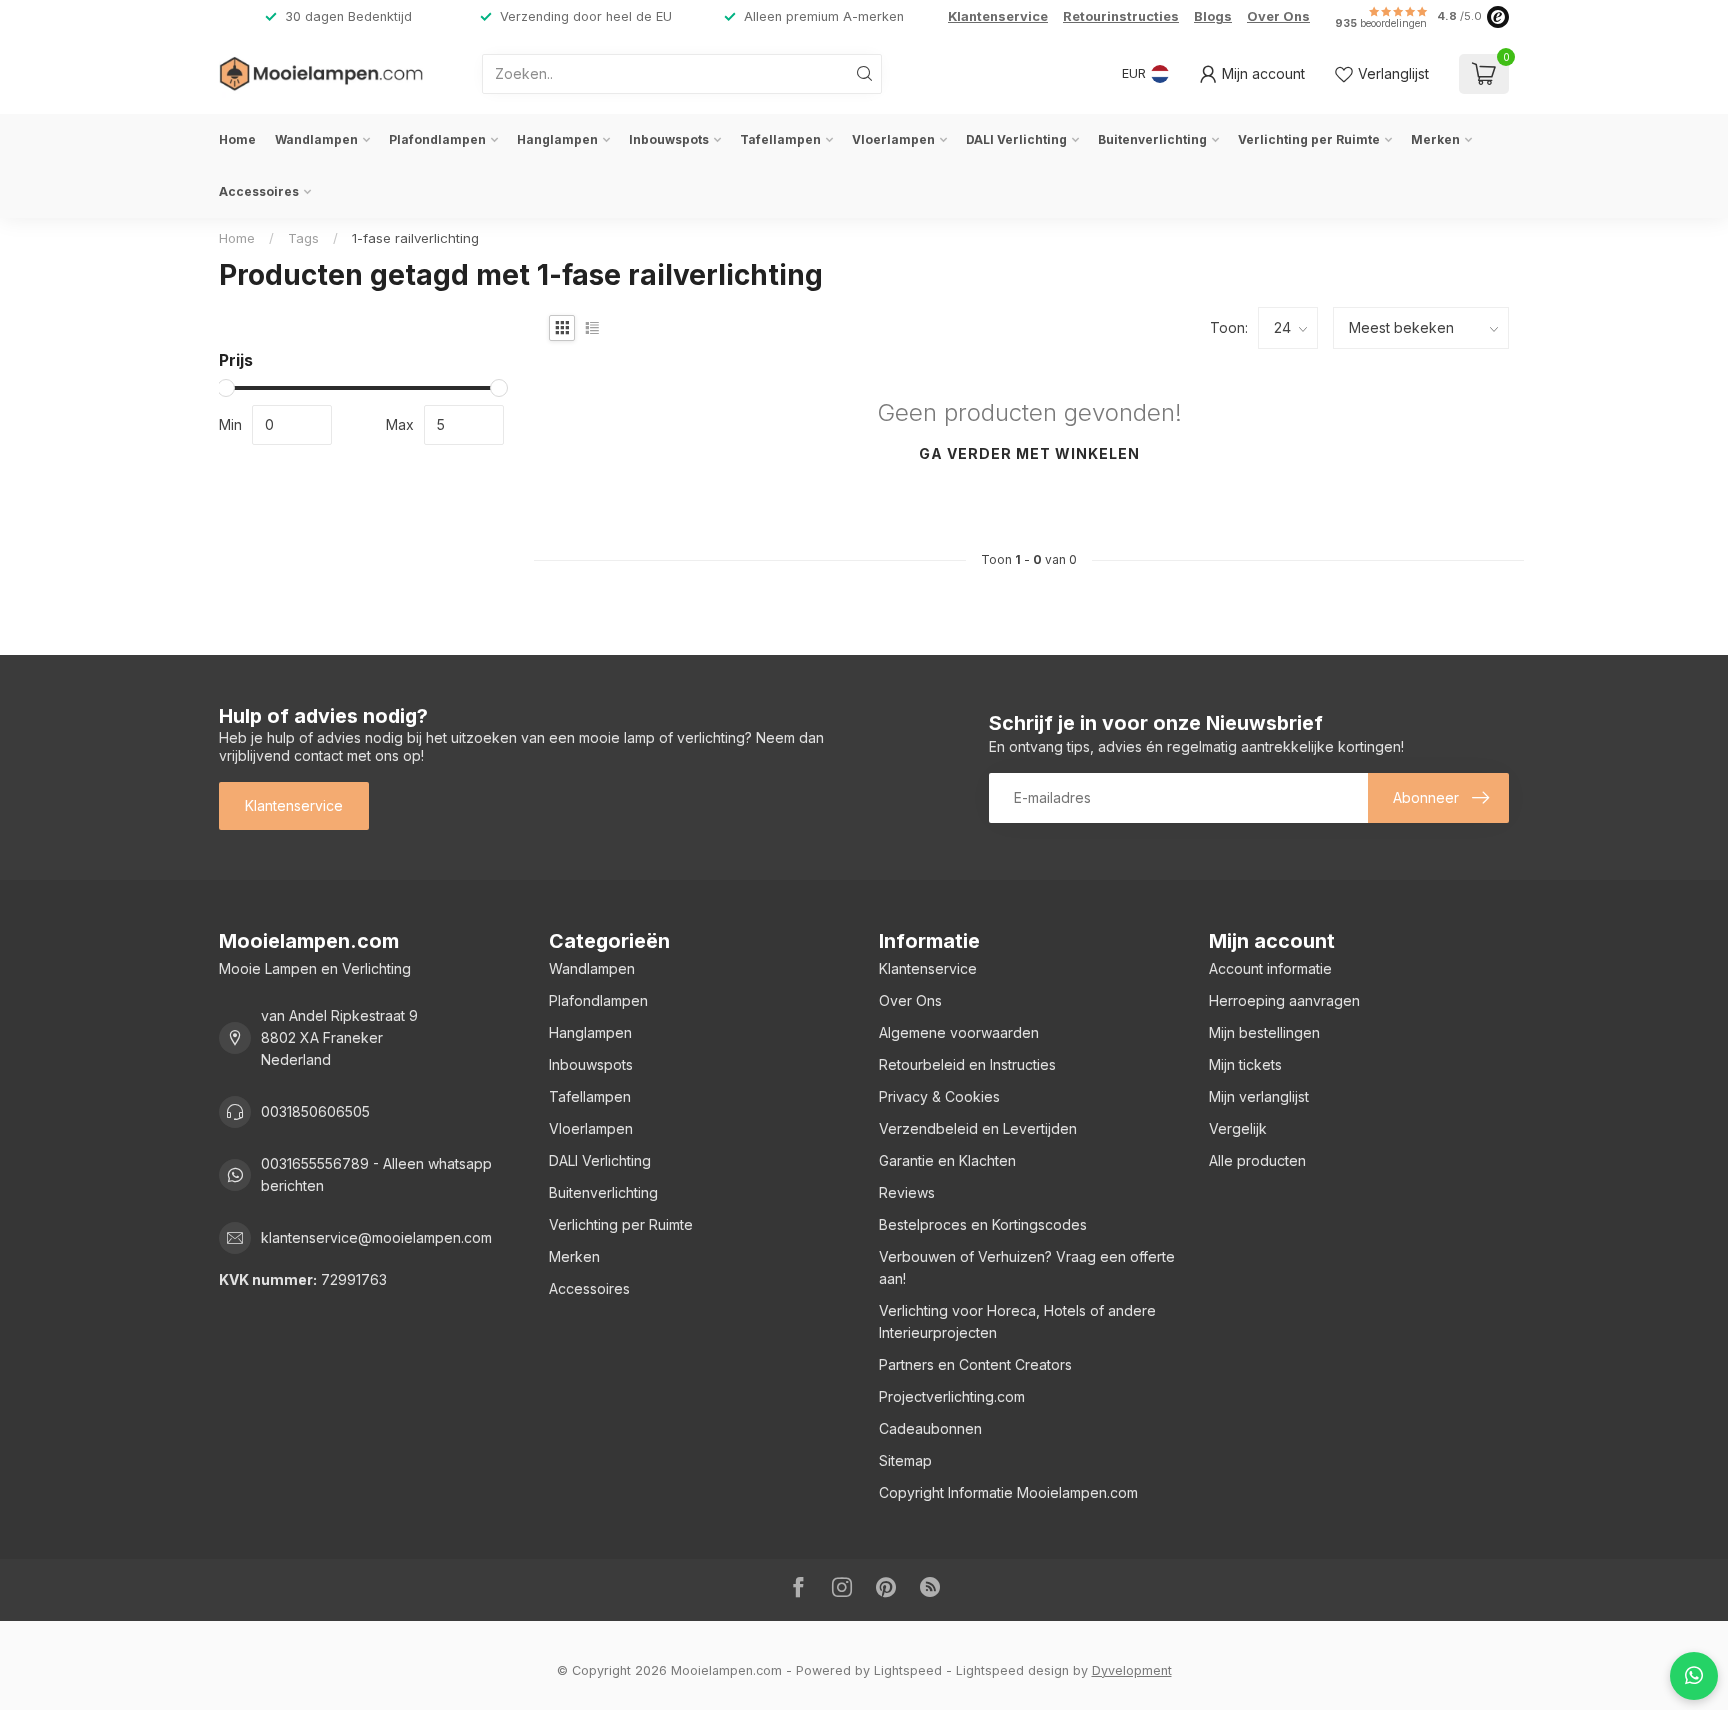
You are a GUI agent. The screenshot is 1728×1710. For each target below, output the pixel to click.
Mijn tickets (1245, 1064)
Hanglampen (557, 139)
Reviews (907, 1192)
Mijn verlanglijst (1259, 1096)
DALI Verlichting (1016, 139)
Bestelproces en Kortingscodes (983, 1224)
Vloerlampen (893, 139)
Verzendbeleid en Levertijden (978, 1128)
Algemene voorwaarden (959, 1032)
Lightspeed (908, 1670)
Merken (1435, 139)
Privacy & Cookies (939, 1096)
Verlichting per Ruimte (1309, 139)
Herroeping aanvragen (1284, 1000)
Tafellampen (780, 139)
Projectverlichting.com (952, 1396)
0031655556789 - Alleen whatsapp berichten (376, 1174)
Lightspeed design (1012, 1670)
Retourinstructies (1121, 16)
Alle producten (1257, 1160)
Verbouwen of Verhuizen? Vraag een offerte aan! (1027, 1267)
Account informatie (1270, 968)
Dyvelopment (1132, 1670)
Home (237, 139)
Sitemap (905, 1460)
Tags (303, 238)
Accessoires (259, 191)
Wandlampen (316, 139)
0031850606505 (315, 1111)
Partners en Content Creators (975, 1364)
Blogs (1213, 16)
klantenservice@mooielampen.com (376, 1237)
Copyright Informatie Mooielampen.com (1008, 1492)
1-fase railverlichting (415, 238)
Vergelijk (1238, 1128)
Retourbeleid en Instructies (967, 1064)
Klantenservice (998, 16)
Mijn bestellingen (1264, 1032)
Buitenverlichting (1152, 139)
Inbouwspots (669, 139)
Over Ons (1278, 16)
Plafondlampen (437, 139)
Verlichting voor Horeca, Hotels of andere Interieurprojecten (1017, 1321)
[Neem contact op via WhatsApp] (1694, 1676)
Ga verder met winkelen (1029, 453)
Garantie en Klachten (947, 1160)
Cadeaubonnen (930, 1428)
